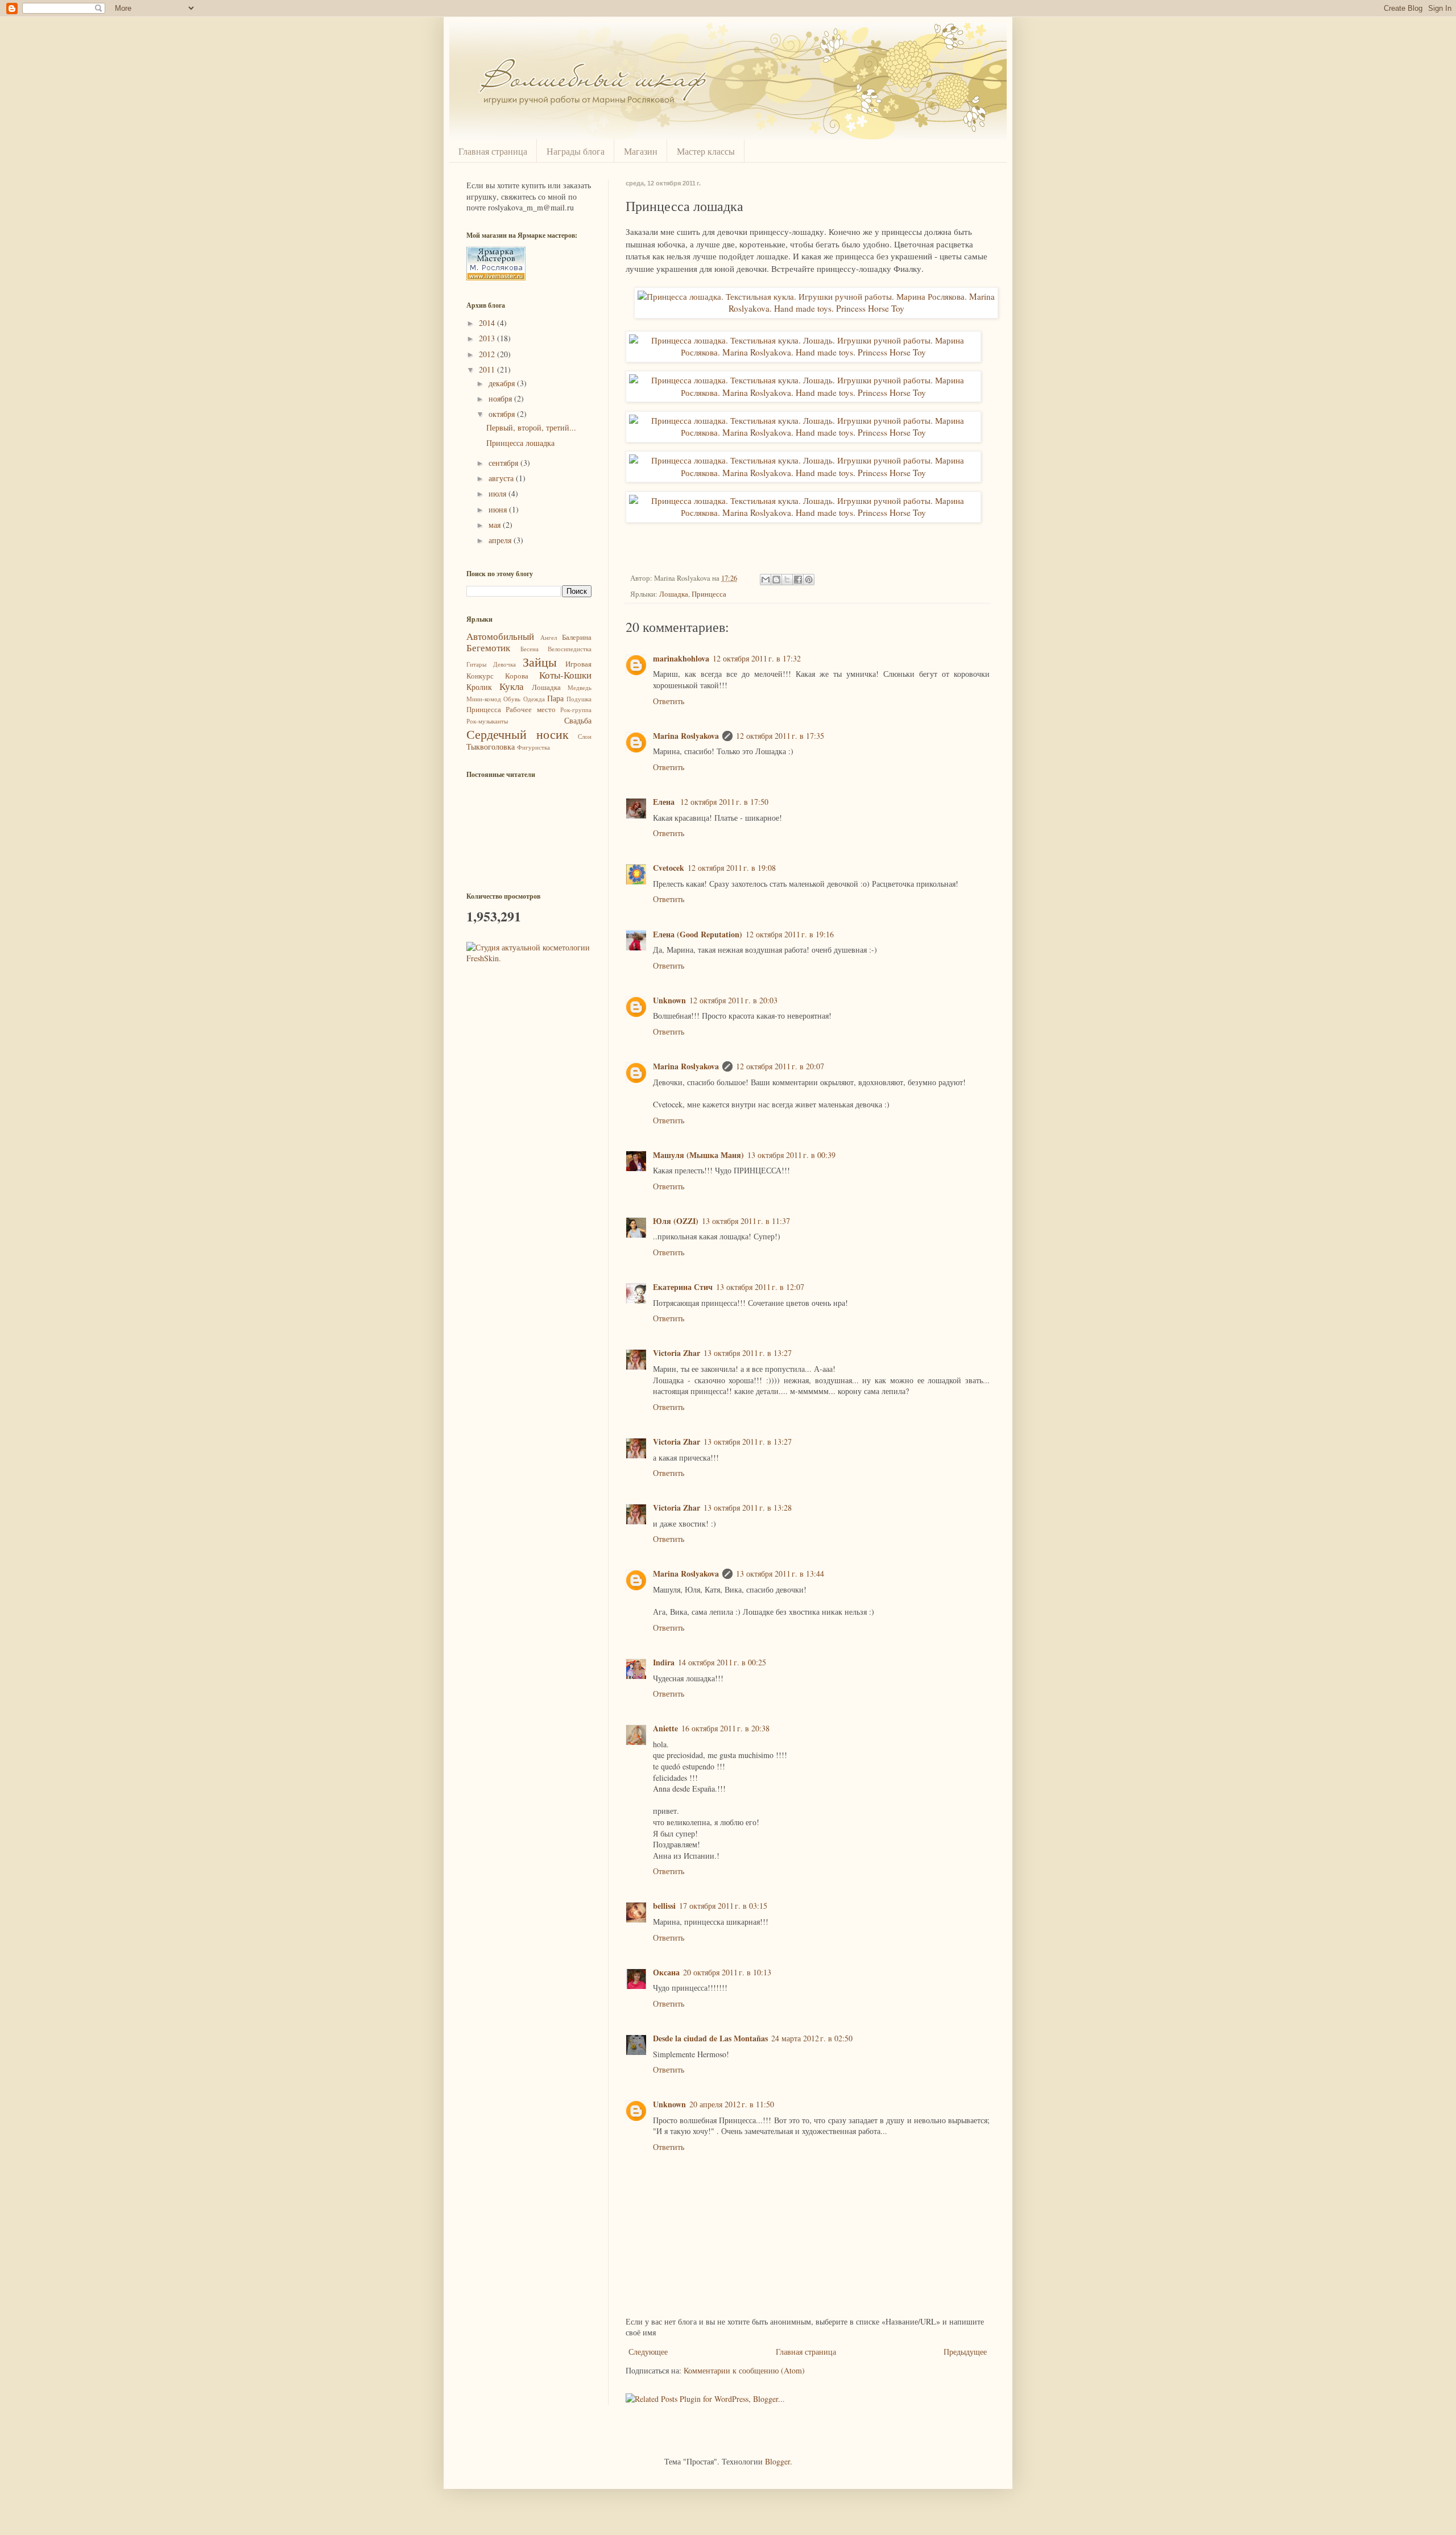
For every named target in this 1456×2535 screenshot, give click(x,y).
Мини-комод (484, 699)
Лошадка (674, 594)
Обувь (512, 699)
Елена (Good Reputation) (698, 934)
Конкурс (480, 676)
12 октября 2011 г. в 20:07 (780, 1066)
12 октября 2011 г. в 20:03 (733, 1000)
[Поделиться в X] (787, 580)
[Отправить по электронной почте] (766, 580)
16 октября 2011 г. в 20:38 (725, 1728)
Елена (665, 802)
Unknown (669, 1000)
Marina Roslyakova (686, 736)
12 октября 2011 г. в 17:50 (724, 802)
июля (499, 493)
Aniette (665, 1728)
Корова (517, 676)
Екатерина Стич (683, 1287)
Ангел (549, 637)
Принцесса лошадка (520, 443)
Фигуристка (533, 747)
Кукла (512, 686)
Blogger (777, 2461)
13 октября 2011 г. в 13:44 (780, 1573)
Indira (664, 1662)
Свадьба (578, 720)
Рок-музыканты (487, 721)
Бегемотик (488, 648)
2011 (488, 369)
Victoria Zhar (677, 1353)
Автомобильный (500, 636)
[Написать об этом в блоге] (776, 580)
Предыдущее (965, 2352)
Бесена (530, 649)
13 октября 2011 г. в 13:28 (748, 1508)
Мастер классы (706, 151)
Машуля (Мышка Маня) (698, 1155)
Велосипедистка (570, 649)
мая (496, 525)
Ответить (669, 701)
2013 (488, 338)
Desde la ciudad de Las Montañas (710, 2038)
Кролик (479, 687)
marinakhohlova (681, 658)
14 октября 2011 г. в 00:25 (722, 1662)
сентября (504, 463)
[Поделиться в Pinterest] (809, 580)
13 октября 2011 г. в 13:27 (748, 1353)
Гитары (476, 664)
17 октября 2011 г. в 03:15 (723, 1906)
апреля (501, 540)
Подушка (579, 699)
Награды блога (576, 151)
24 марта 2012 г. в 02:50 (812, 2038)
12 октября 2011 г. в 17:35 (780, 736)
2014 (488, 323)
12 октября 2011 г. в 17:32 (757, 658)
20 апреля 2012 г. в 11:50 (732, 2104)
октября (503, 414)
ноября (501, 398)
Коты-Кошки (565, 675)
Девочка (504, 664)
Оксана (666, 1972)
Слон (585, 736)
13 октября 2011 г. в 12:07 (760, 1287)
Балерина (577, 637)
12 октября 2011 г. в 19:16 (790, 934)
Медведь (580, 687)
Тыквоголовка (491, 747)
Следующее (648, 2352)
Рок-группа (576, 710)
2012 (488, 354)
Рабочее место (530, 710)
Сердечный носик (518, 734)
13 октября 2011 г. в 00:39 (791, 1155)
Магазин (641, 151)
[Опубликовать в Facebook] (798, 580)
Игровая (578, 664)
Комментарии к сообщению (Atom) (744, 2370)
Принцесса (709, 594)
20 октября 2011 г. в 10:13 (727, 1972)
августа (502, 478)
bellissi (664, 1906)
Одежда (534, 699)
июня (499, 509)
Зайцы (540, 661)
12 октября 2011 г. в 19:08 (732, 868)
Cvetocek (669, 868)
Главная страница (493, 151)
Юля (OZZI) (676, 1221)
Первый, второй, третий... (531, 427)
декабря (503, 383)
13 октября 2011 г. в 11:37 (746, 1221)
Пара (555, 698)
